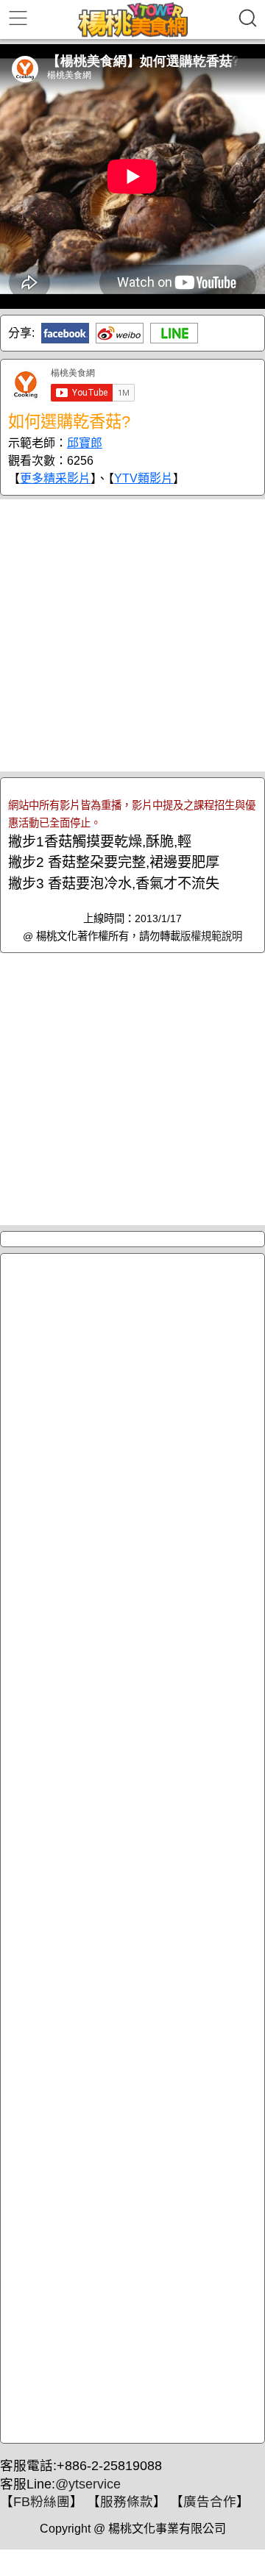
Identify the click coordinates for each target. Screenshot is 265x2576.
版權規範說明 (211, 936)
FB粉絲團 (42, 2502)
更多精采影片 (55, 478)
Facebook (65, 333)
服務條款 (127, 2502)
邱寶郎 (85, 443)
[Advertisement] (132, 635)
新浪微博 (120, 333)
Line (174, 333)
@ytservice (88, 2484)
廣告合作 (210, 2502)
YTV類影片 (144, 478)
